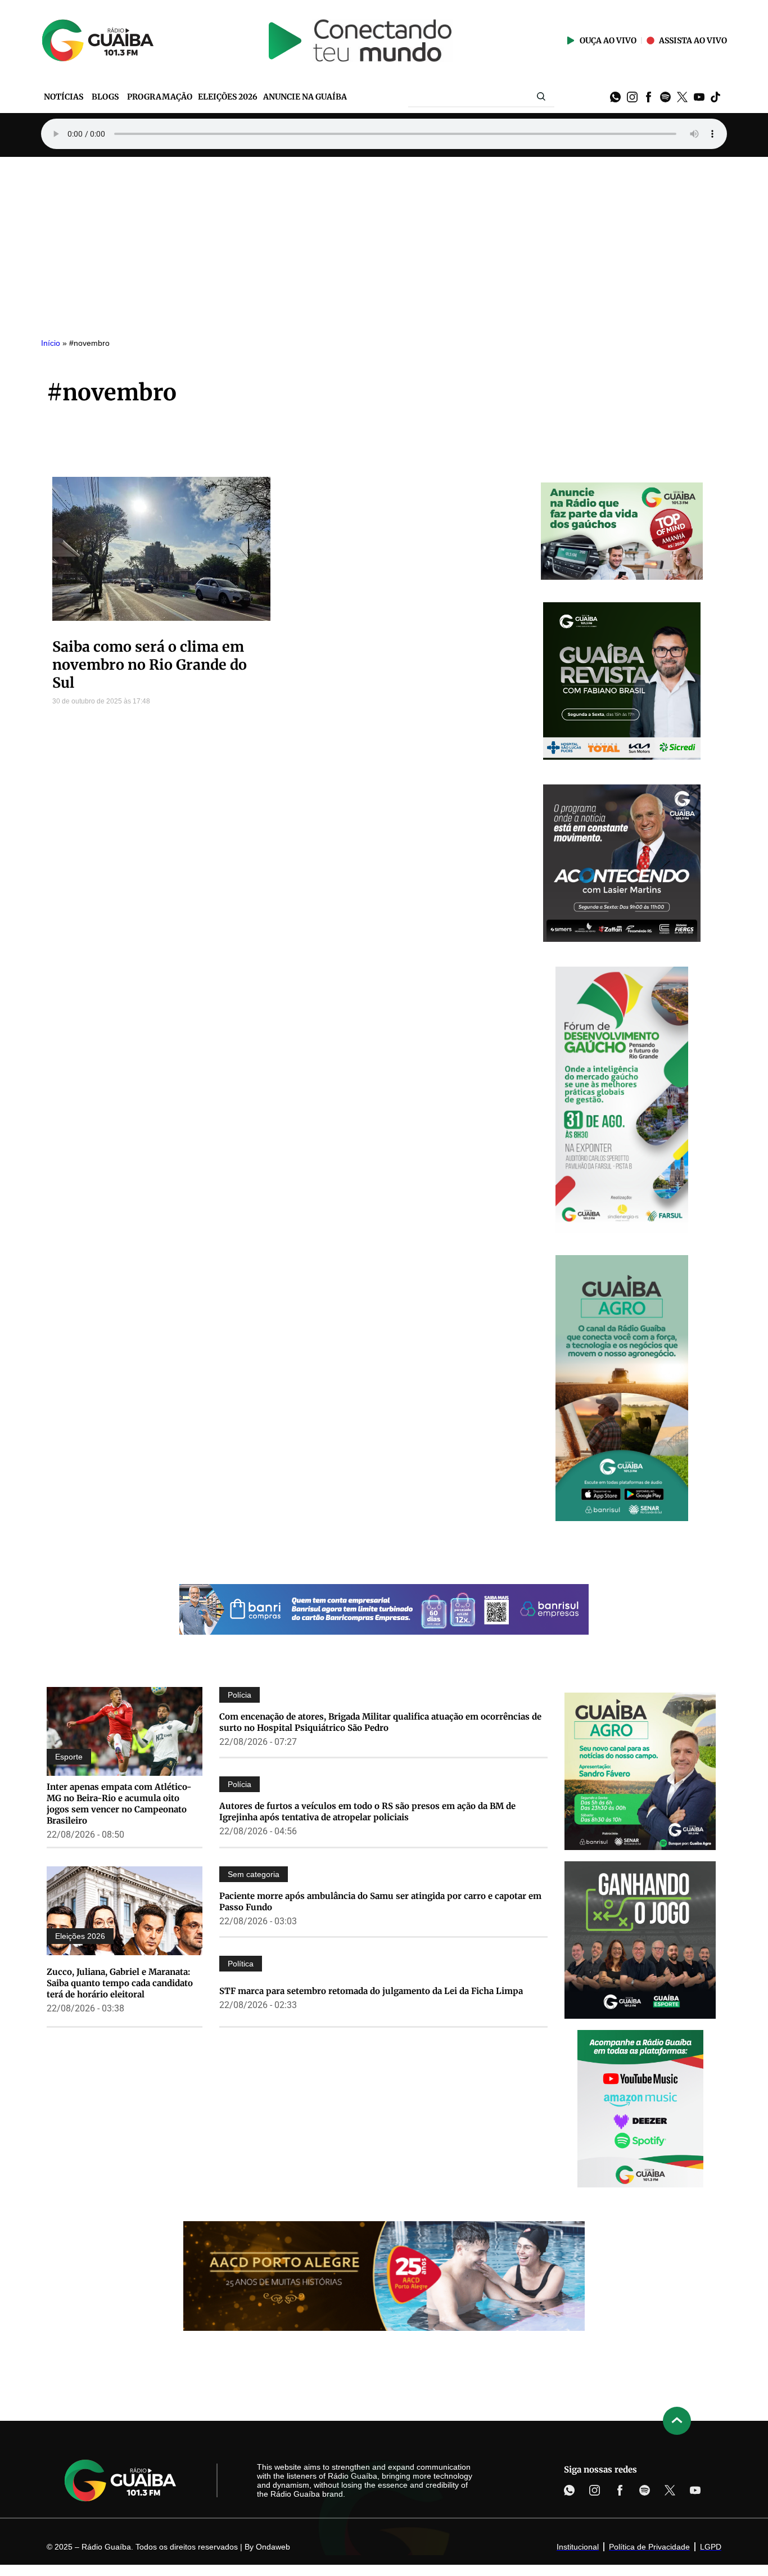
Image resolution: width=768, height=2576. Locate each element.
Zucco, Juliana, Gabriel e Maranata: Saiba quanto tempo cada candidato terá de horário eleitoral (120, 1983)
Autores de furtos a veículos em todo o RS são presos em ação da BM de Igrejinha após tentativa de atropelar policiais (367, 1812)
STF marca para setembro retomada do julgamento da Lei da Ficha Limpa (371, 1991)
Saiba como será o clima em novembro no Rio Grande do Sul (150, 665)
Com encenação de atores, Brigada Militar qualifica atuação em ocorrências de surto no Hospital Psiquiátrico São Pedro (380, 1722)
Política (241, 1964)
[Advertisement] (384, 241)
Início (51, 343)
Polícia (240, 1695)
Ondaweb (273, 2547)
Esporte (69, 1757)
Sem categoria (254, 1874)
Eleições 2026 (80, 1936)
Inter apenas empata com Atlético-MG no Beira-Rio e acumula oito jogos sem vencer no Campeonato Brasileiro (119, 1804)
